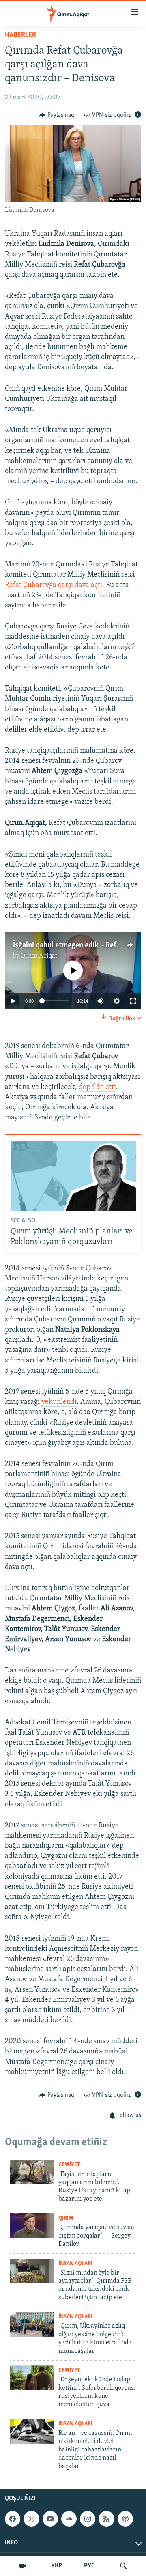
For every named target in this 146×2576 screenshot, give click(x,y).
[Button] (57, 115)
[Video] (23, 2566)
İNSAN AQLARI (75, 2264)
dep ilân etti (97, 1087)
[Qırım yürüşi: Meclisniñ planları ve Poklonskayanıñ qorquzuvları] (73, 1176)
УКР (57, 2566)
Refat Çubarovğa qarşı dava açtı (54, 585)
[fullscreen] (133, 1001)
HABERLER (20, 35)
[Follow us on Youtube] (50, 2519)
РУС (89, 2566)
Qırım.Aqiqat (39, 956)
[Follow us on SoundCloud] (69, 2519)
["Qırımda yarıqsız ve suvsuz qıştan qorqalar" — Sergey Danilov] (32, 2226)
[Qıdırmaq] (123, 2566)
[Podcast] (125, 2519)
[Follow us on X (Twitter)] (31, 2519)
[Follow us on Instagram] (88, 2519)
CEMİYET (69, 2165)
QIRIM (66, 2218)
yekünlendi (59, 1402)
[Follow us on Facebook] (13, 2519)
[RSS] (106, 2519)
